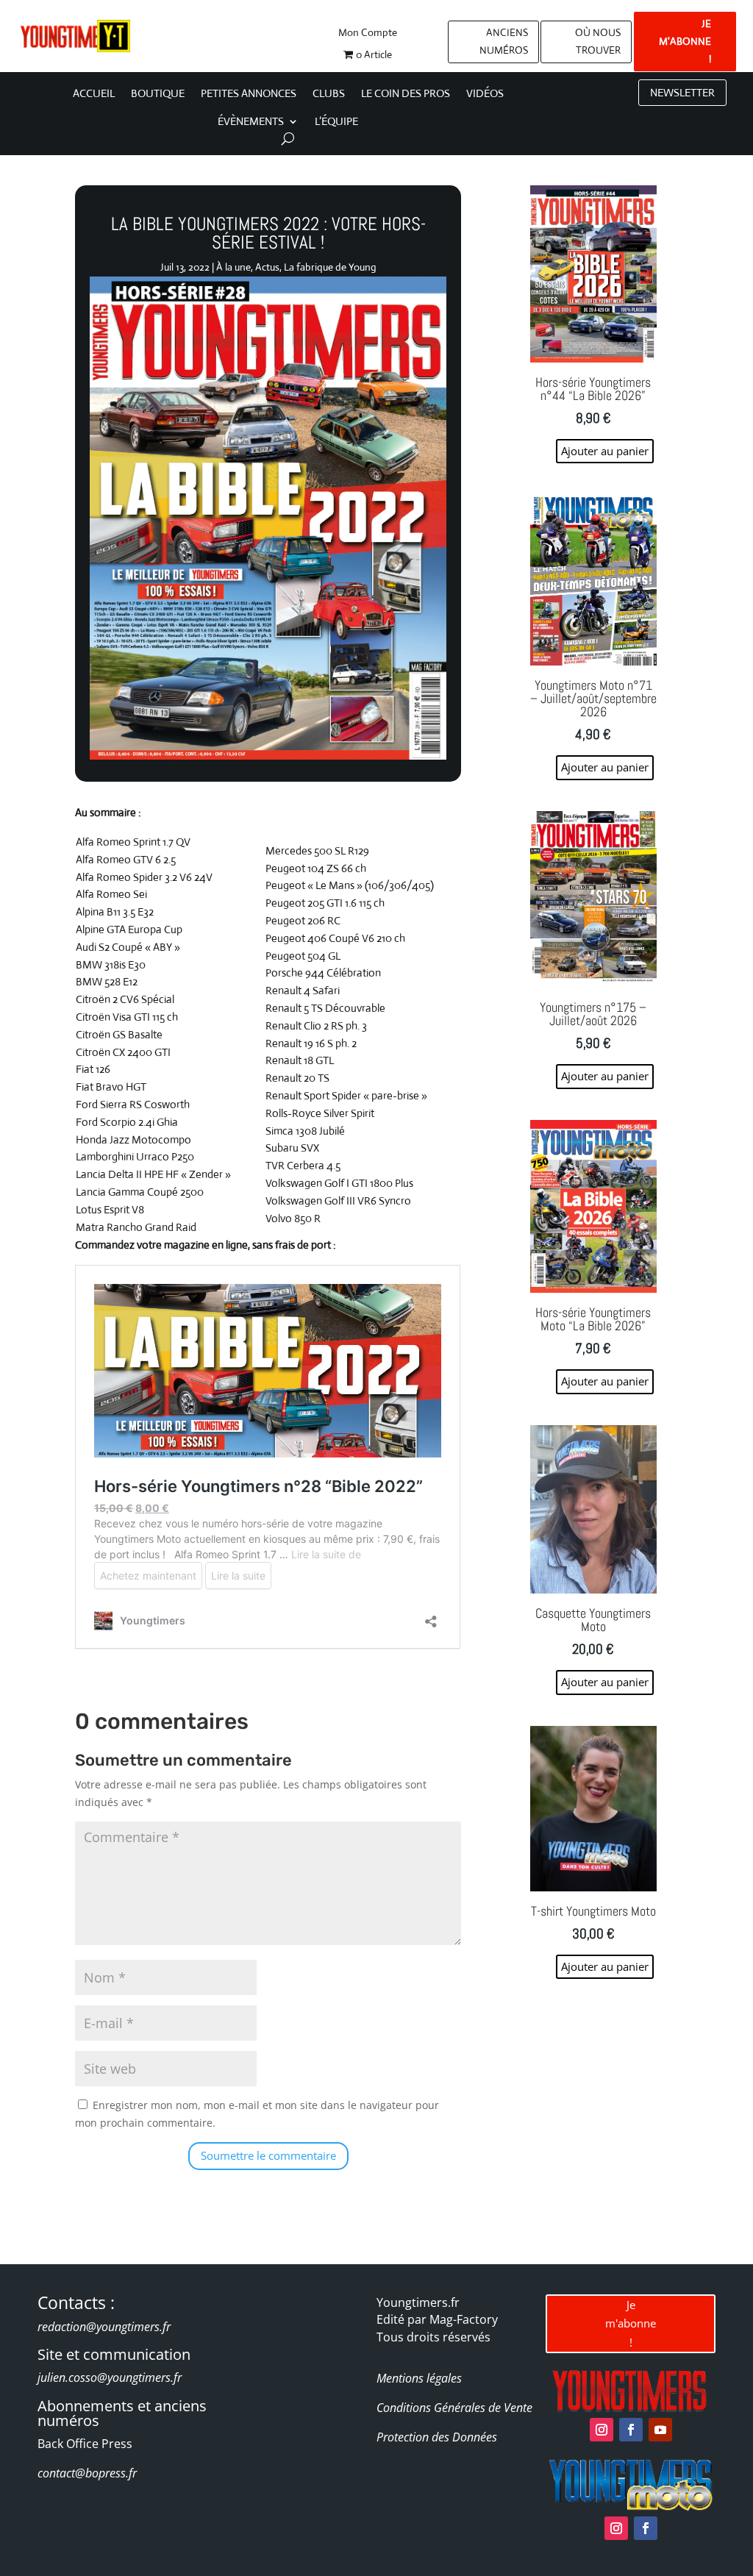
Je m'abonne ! (631, 2323)
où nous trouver (598, 41)
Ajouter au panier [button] (605, 451)
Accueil (94, 94)
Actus (267, 267)
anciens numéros (504, 41)
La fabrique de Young (330, 267)
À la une (233, 267)
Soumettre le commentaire (268, 2155)
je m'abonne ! (685, 41)
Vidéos (485, 94)
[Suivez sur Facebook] (631, 2430)
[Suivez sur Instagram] (602, 2430)
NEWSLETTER (682, 92)
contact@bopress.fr (87, 2473)
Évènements (251, 122)
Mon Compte (368, 33)
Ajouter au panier (605, 1966)
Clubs (329, 94)
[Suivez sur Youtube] (660, 2430)
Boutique (158, 94)
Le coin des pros (406, 94)
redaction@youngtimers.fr (104, 2327)
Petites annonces (249, 94)
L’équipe (336, 122)
